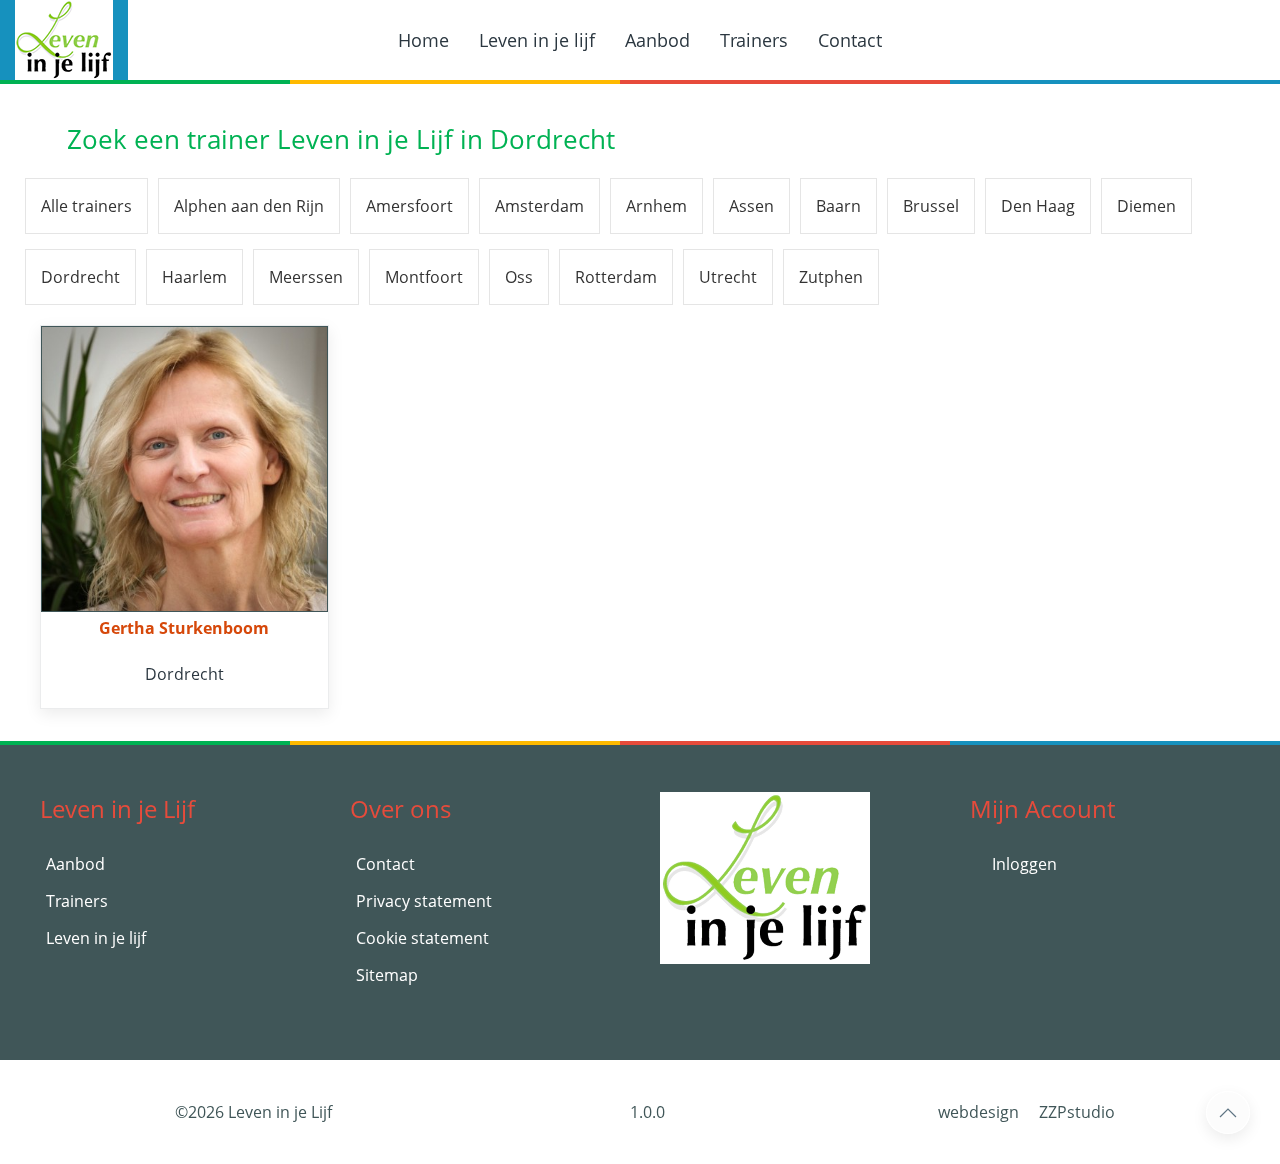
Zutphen (831, 277)
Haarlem (194, 277)
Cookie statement (422, 938)
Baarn (838, 206)
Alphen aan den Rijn (249, 206)
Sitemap (387, 975)
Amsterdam (539, 206)
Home (423, 40)
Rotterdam (616, 277)
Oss (519, 277)
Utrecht (728, 277)
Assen (751, 206)
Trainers (754, 40)
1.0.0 (645, 1112)
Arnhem (656, 206)
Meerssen (306, 277)
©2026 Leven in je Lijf (253, 1112)
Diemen (1146, 206)
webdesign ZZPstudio (1026, 1112)
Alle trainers (86, 206)
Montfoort (424, 277)
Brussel (931, 206)
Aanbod (657, 40)
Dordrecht (80, 277)
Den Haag (1038, 206)
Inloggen (1022, 864)
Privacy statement (424, 901)
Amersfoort (409, 206)
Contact (850, 40)
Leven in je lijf (537, 40)
